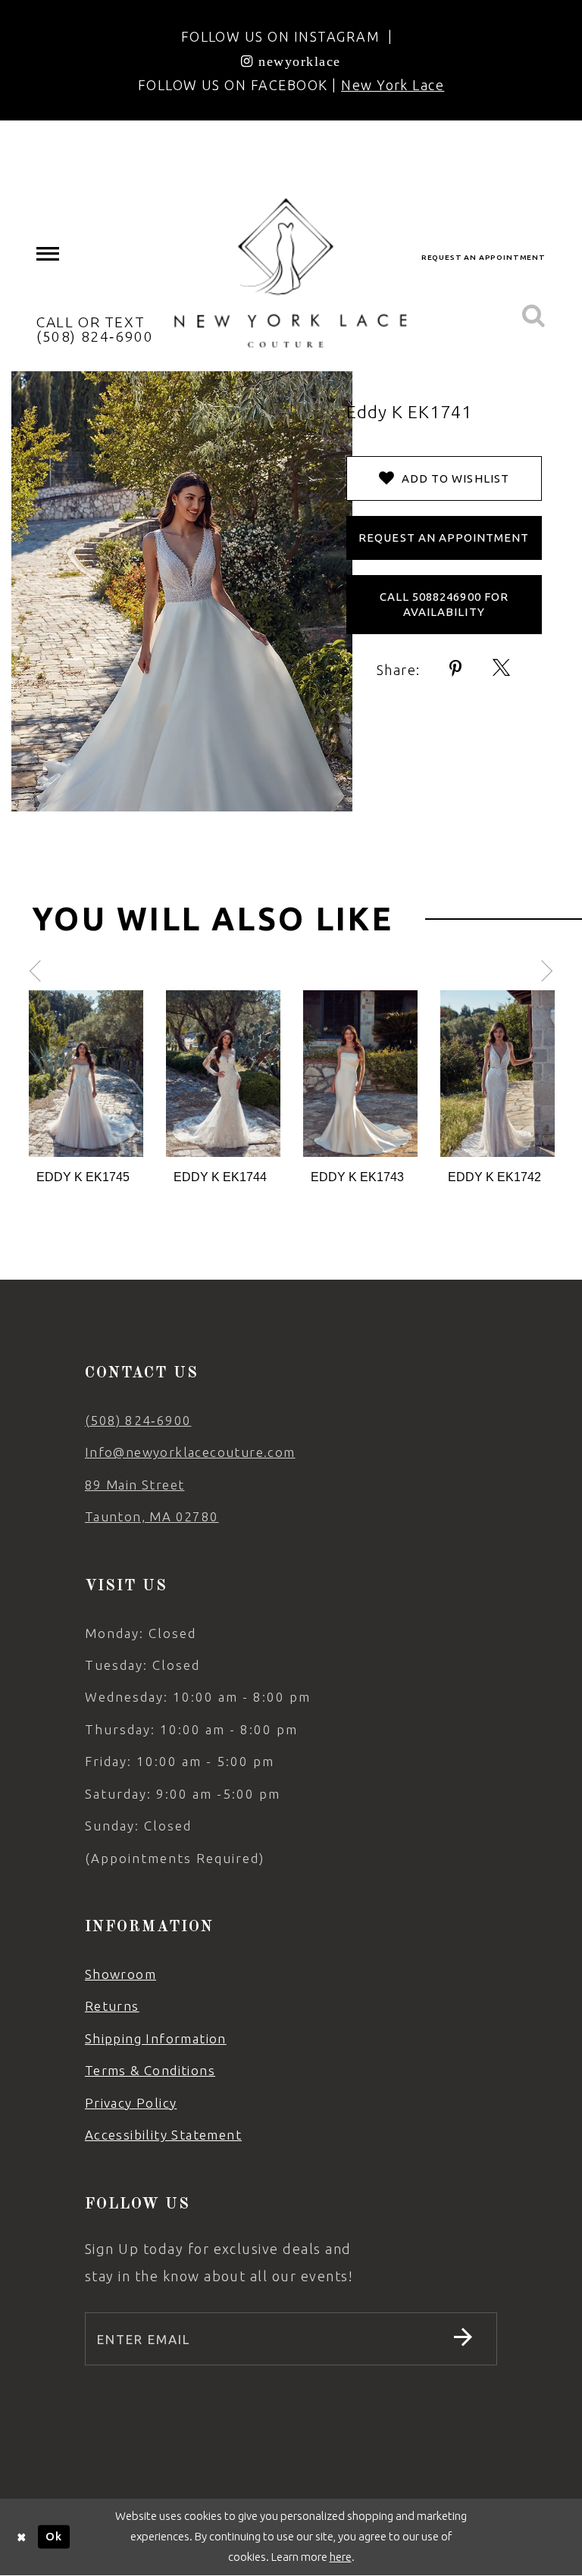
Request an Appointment (444, 538)
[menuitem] (48, 254)
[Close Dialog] (22, 2537)
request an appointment (483, 257)
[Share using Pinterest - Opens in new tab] (456, 669)
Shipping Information (156, 2038)
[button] (48, 254)
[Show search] (533, 316)
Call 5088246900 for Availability (444, 604)
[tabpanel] (86, 1088)
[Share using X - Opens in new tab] (502, 669)
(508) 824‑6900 (138, 1420)
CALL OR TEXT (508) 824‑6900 (95, 329)
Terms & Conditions (150, 2070)
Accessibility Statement (163, 2135)
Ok (54, 2536)
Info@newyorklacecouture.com (190, 1452)
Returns (112, 2006)
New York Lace (393, 85)
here (341, 2557)
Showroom (120, 1974)
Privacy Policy (131, 2103)
